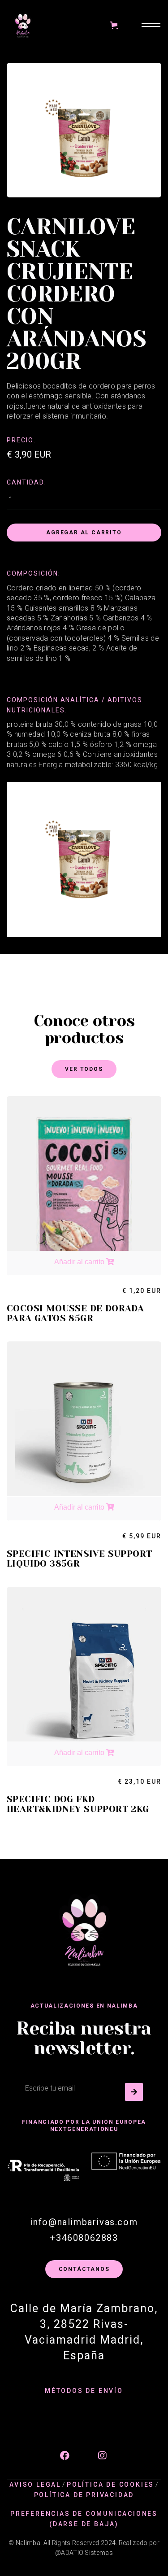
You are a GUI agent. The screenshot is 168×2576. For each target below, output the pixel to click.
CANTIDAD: (27, 482)
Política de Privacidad (84, 2495)
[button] (113, 25)
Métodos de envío (84, 2391)
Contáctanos (84, 2269)
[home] (23, 25)
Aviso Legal (35, 2484)
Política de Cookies (110, 2484)
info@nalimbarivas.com (84, 2222)
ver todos (84, 1069)
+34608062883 (84, 2238)
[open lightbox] (84, 860)
